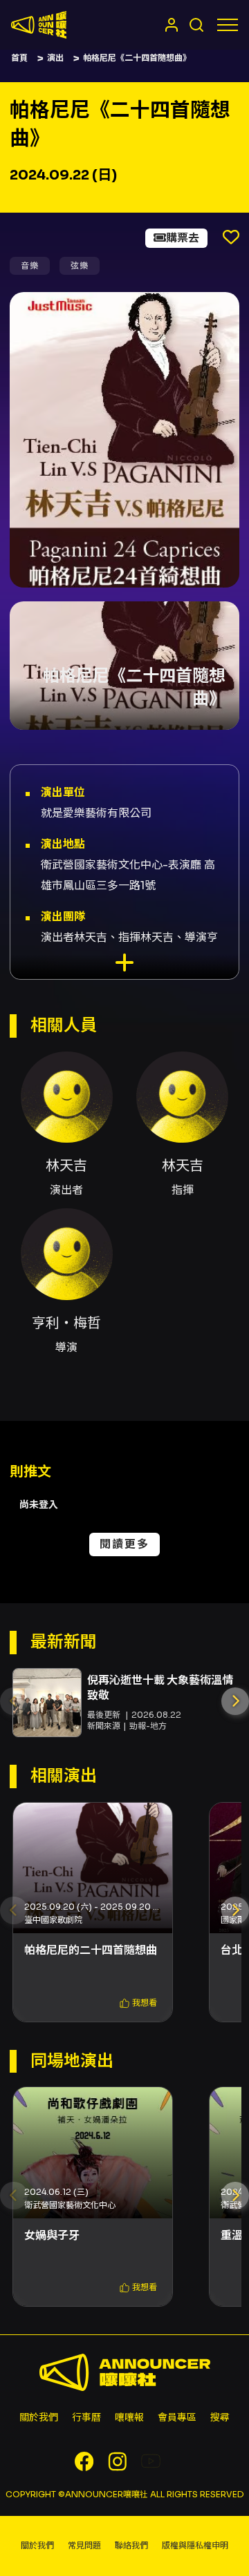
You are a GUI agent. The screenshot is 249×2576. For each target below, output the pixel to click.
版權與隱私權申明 (195, 2545)
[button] (235, 1701)
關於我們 (39, 2417)
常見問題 (84, 2545)
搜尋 (220, 2417)
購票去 (183, 238)
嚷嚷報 (129, 2417)
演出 (55, 58)
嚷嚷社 (39, 25)
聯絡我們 (131, 2545)
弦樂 (80, 265)
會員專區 (177, 2417)
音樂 (30, 265)
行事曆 (86, 2417)
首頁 (19, 58)
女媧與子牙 (52, 2235)
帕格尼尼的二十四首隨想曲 (91, 1950)
